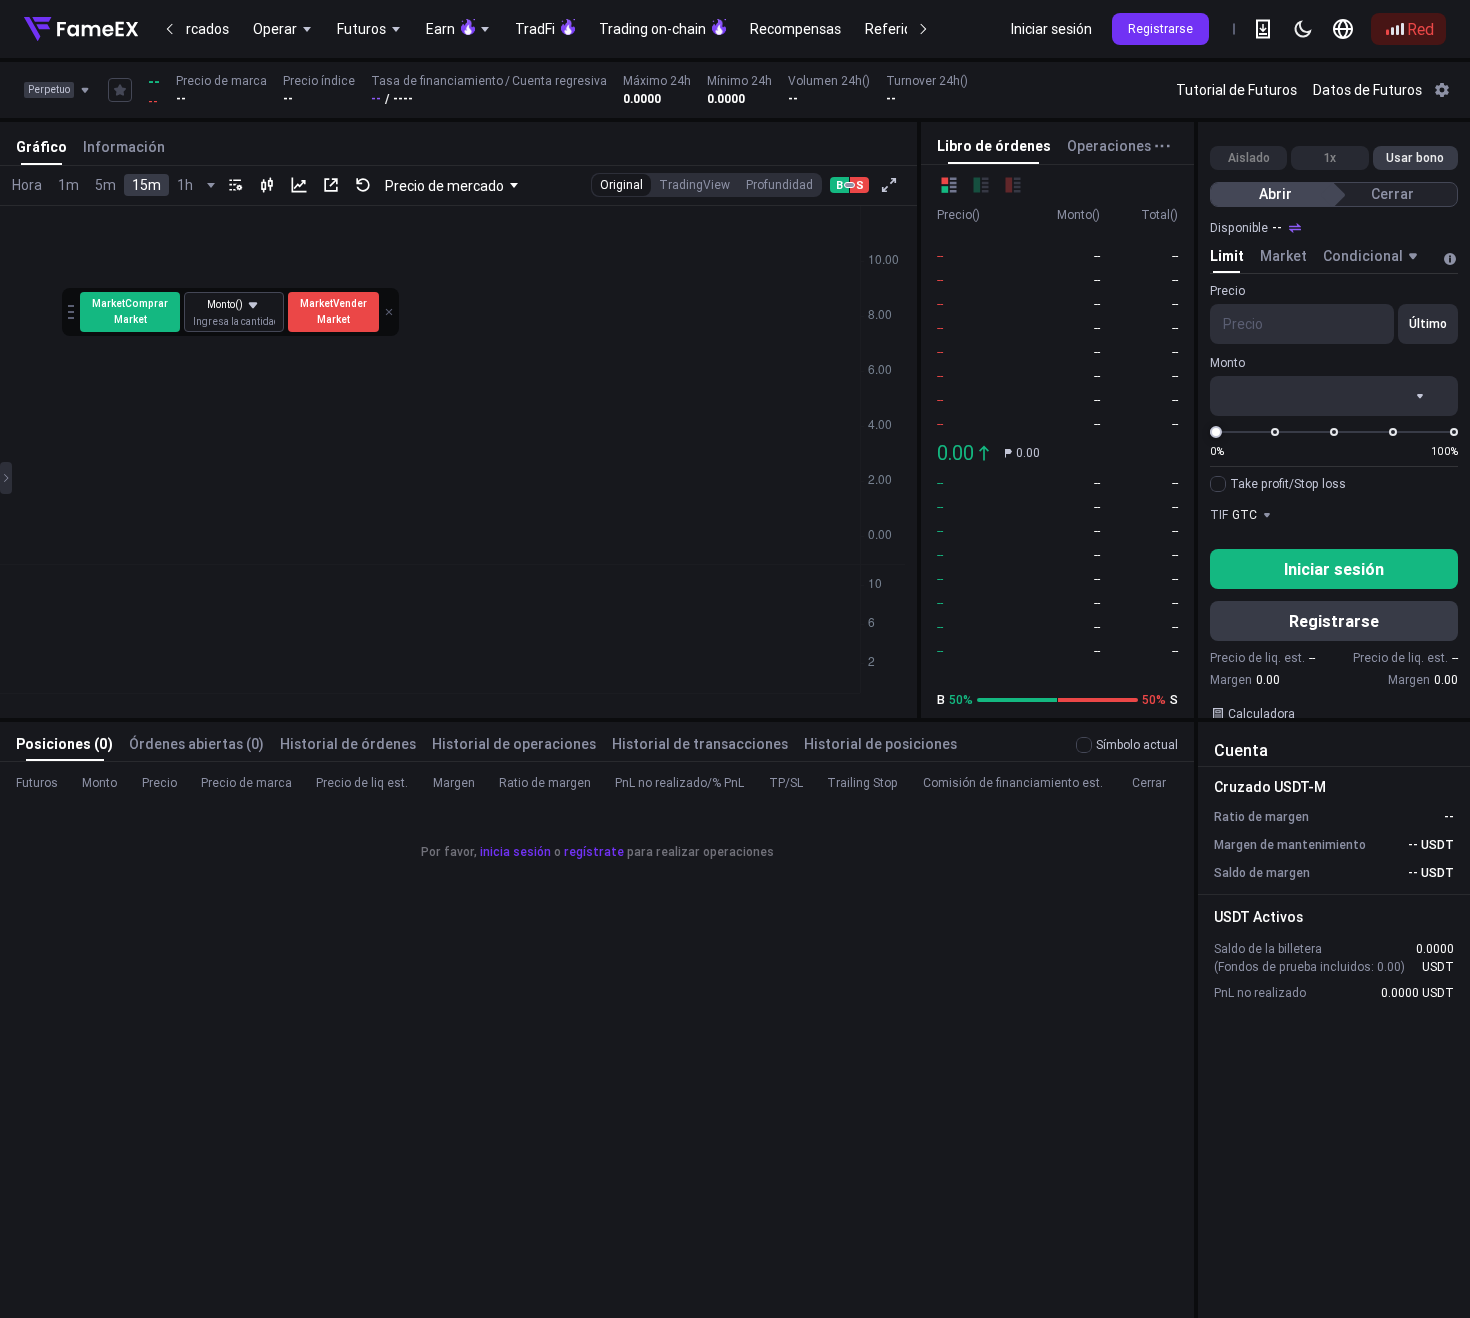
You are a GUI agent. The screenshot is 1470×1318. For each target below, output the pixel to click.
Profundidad (779, 184)
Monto (1227, 362)
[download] (1263, 29)
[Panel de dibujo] (6, 478)
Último (1428, 323)
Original (621, 184)
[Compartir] (331, 185)
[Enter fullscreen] (889, 185)
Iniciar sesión (1051, 29)
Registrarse (1160, 28)
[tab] (1227, 259)
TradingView (694, 184)
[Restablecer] (363, 185)
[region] (674, 90)
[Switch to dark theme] (1303, 29)
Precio (1227, 290)
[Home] (81, 29)
